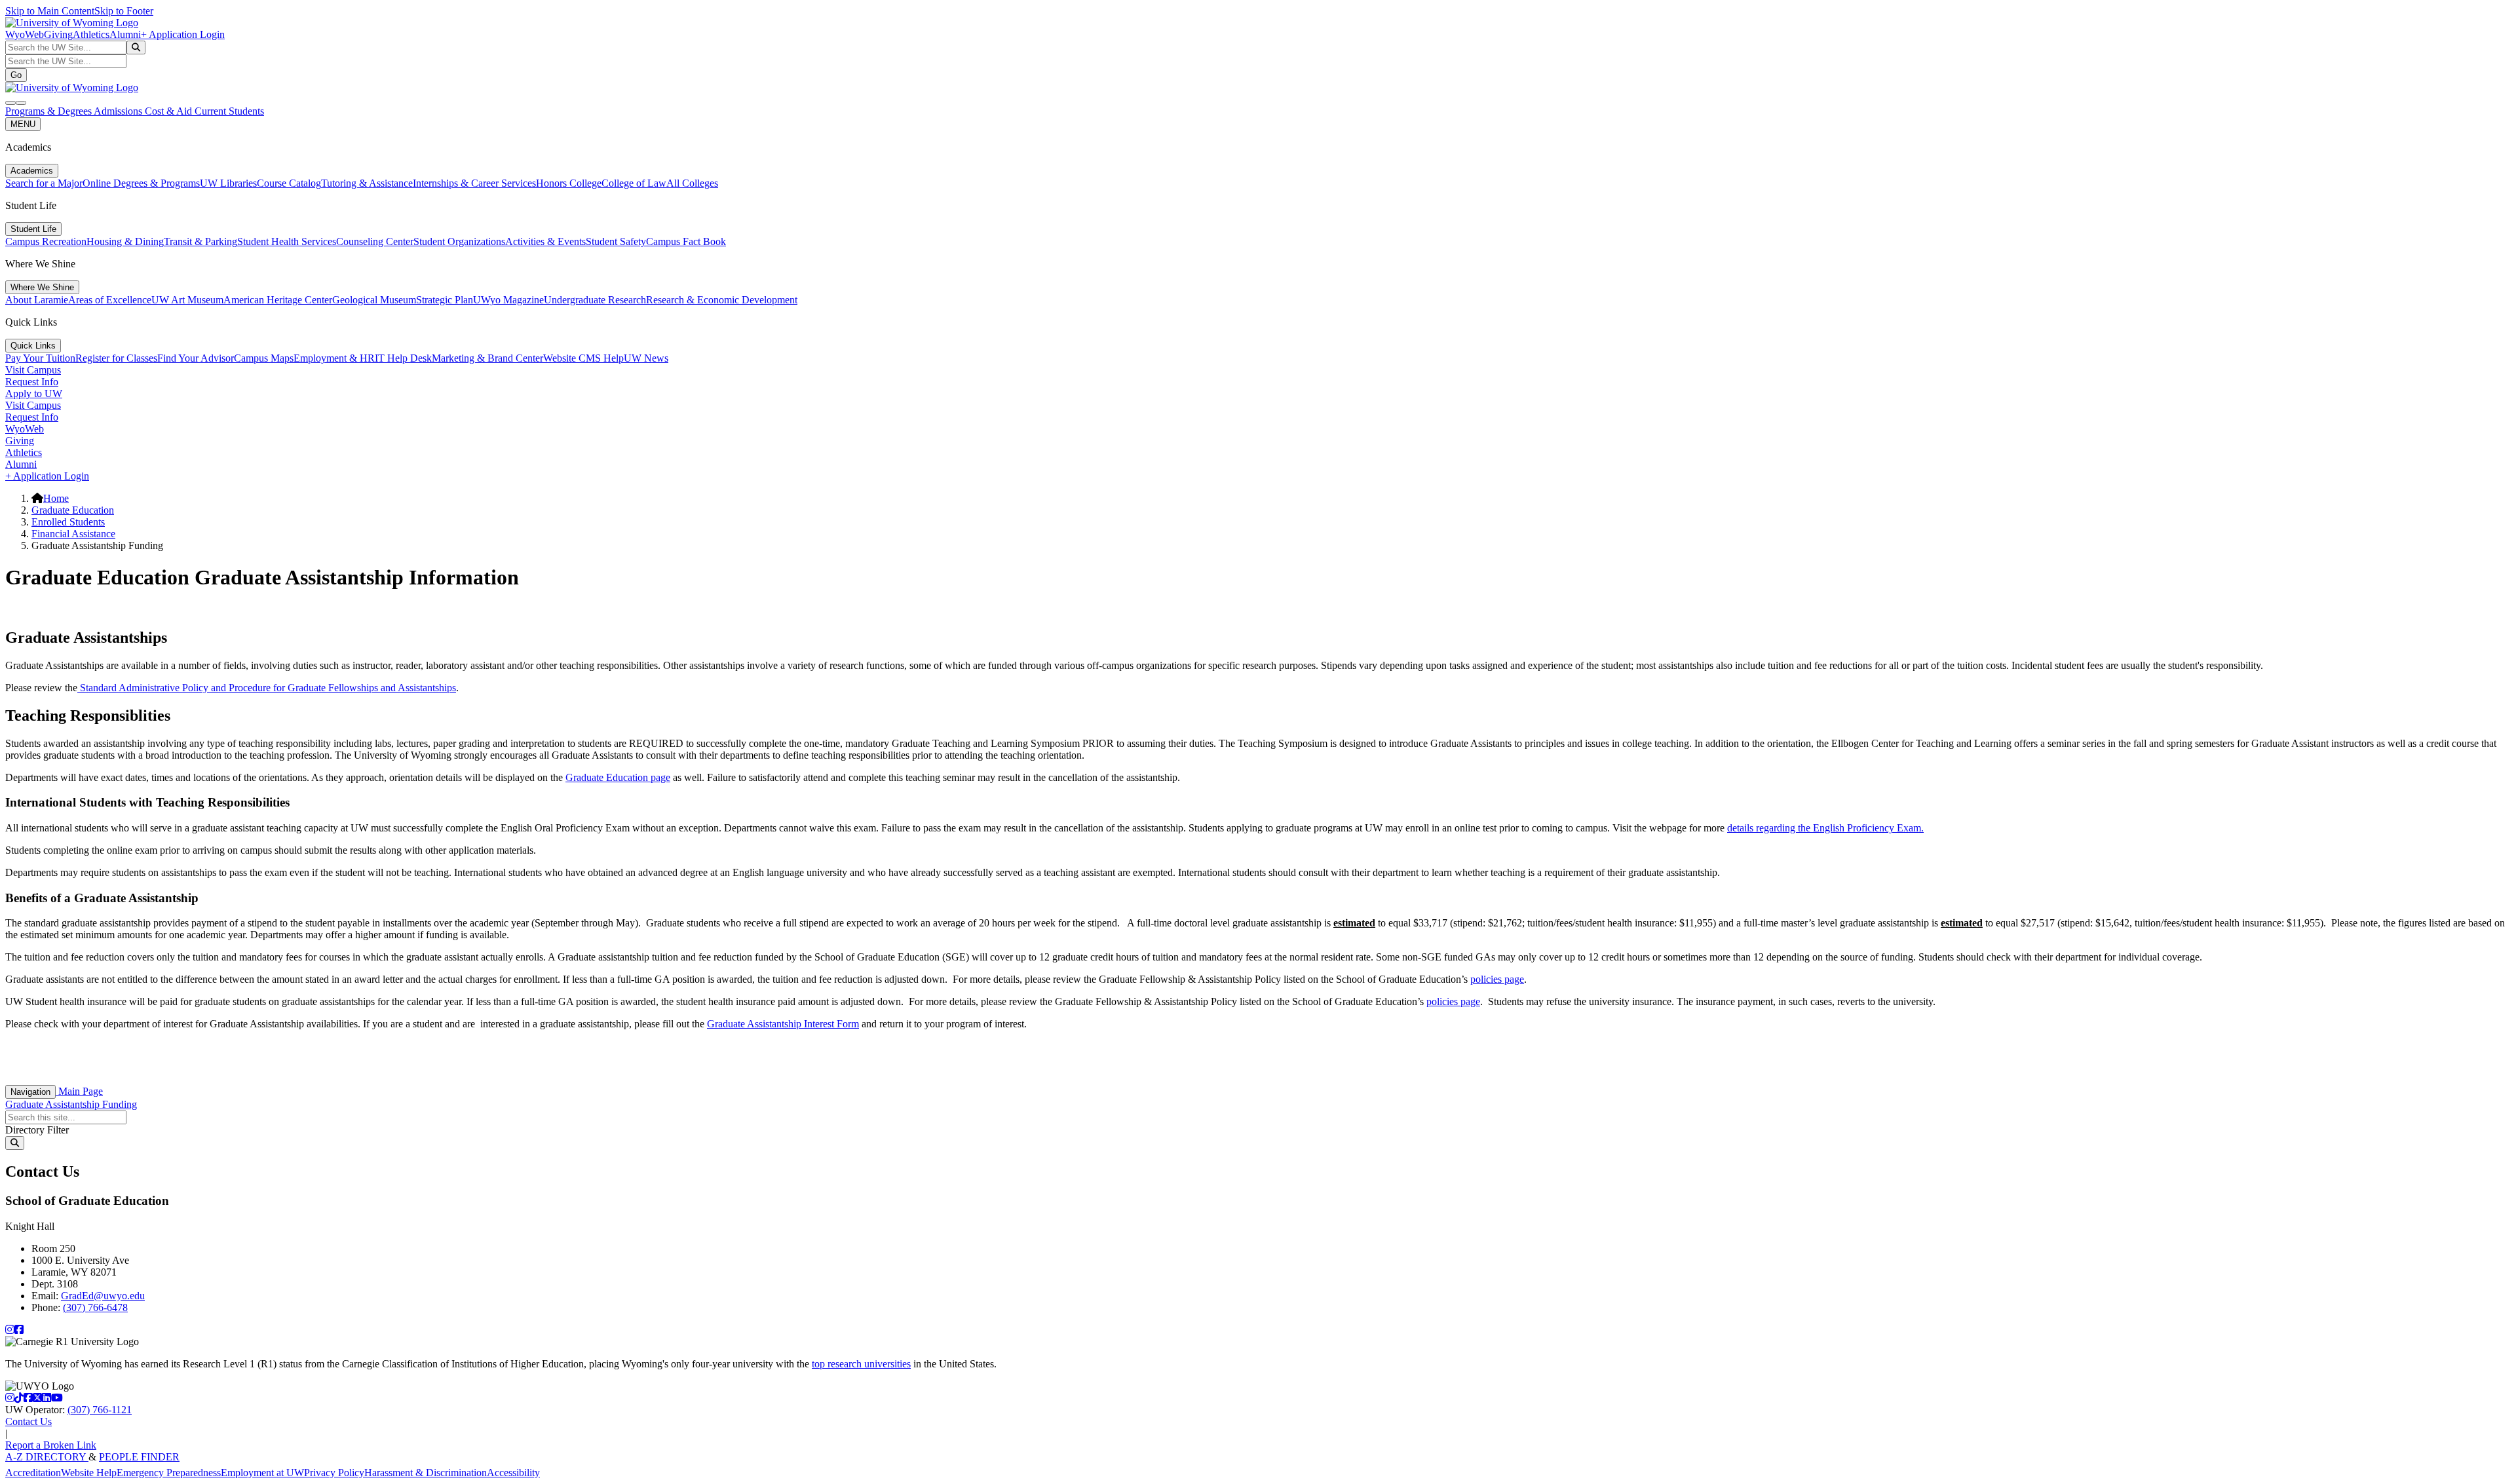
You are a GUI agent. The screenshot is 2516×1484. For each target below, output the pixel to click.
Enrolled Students (68, 522)
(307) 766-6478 (95, 1307)
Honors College (569, 183)
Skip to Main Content (50, 11)
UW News (646, 358)
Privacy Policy (334, 1473)
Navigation (30, 1092)
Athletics (91, 34)
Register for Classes (116, 358)
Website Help (89, 1473)
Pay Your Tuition (40, 358)
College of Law (634, 183)
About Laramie (37, 300)
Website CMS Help (583, 358)
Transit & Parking (200, 241)
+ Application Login (183, 34)
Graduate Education (73, 510)
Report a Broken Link (51, 1445)
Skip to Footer (124, 11)
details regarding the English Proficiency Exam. (1825, 828)
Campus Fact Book (686, 241)
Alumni (125, 34)
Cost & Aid (170, 111)
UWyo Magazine (508, 300)
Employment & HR (334, 358)
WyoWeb (25, 34)
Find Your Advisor (196, 358)
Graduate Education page (618, 777)
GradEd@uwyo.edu (103, 1296)
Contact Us (29, 1421)
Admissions (119, 111)
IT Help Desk (403, 358)
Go (16, 75)
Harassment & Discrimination (426, 1473)
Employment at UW (262, 1473)
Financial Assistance (73, 534)
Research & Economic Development (722, 300)
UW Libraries (228, 183)
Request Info (32, 382)
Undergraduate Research (595, 300)
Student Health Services (287, 241)
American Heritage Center (278, 300)
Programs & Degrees (49, 111)
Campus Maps (264, 358)
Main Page (79, 1091)
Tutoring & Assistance (367, 183)
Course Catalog (289, 183)
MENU (23, 124)
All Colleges (692, 183)
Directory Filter (37, 1130)
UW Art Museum (187, 300)
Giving (58, 34)
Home (56, 498)
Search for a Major (44, 183)
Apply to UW (34, 393)
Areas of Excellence (110, 300)
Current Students (229, 111)
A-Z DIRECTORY (47, 1457)
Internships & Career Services (474, 183)
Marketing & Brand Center (487, 358)
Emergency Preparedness (169, 1473)
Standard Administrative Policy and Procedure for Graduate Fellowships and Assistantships (267, 688)
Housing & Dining (125, 241)
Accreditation (33, 1473)
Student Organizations (459, 241)
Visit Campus (33, 370)
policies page (1497, 979)
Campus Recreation (46, 241)
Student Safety (616, 241)
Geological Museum (374, 300)
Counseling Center (375, 241)
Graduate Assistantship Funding (71, 1104)
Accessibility (513, 1473)
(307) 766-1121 (100, 1410)
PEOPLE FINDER (139, 1457)
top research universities (861, 1364)
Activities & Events (545, 241)
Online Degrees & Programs (141, 183)
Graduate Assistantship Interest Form (783, 1024)
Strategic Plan (445, 300)
